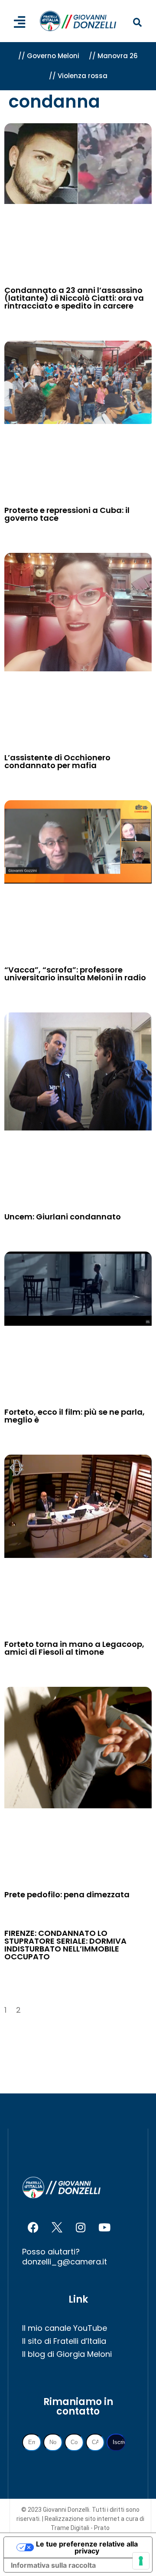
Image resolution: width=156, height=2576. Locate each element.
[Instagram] (81, 2227)
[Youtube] (104, 2227)
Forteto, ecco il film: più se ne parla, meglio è (75, 1416)
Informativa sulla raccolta (53, 2565)
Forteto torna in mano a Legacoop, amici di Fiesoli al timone (74, 1648)
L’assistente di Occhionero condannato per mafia (57, 761)
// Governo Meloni (49, 56)
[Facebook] (33, 2227)
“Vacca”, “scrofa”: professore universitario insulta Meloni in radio (75, 974)
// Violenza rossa (78, 76)
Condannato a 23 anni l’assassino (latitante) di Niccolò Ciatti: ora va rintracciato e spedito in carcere (74, 298)
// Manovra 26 (113, 56)
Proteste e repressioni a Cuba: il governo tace (67, 514)
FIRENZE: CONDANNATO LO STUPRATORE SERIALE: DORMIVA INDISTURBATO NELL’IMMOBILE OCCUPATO (65, 1945)
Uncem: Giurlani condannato (63, 1217)
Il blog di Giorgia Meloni (67, 2354)
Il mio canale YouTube (65, 2328)
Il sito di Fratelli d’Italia (64, 2341)
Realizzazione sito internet (83, 2519)
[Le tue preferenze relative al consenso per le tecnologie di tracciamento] (141, 2561)
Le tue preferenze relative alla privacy (87, 2547)
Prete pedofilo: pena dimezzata (67, 1894)
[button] (137, 23)
